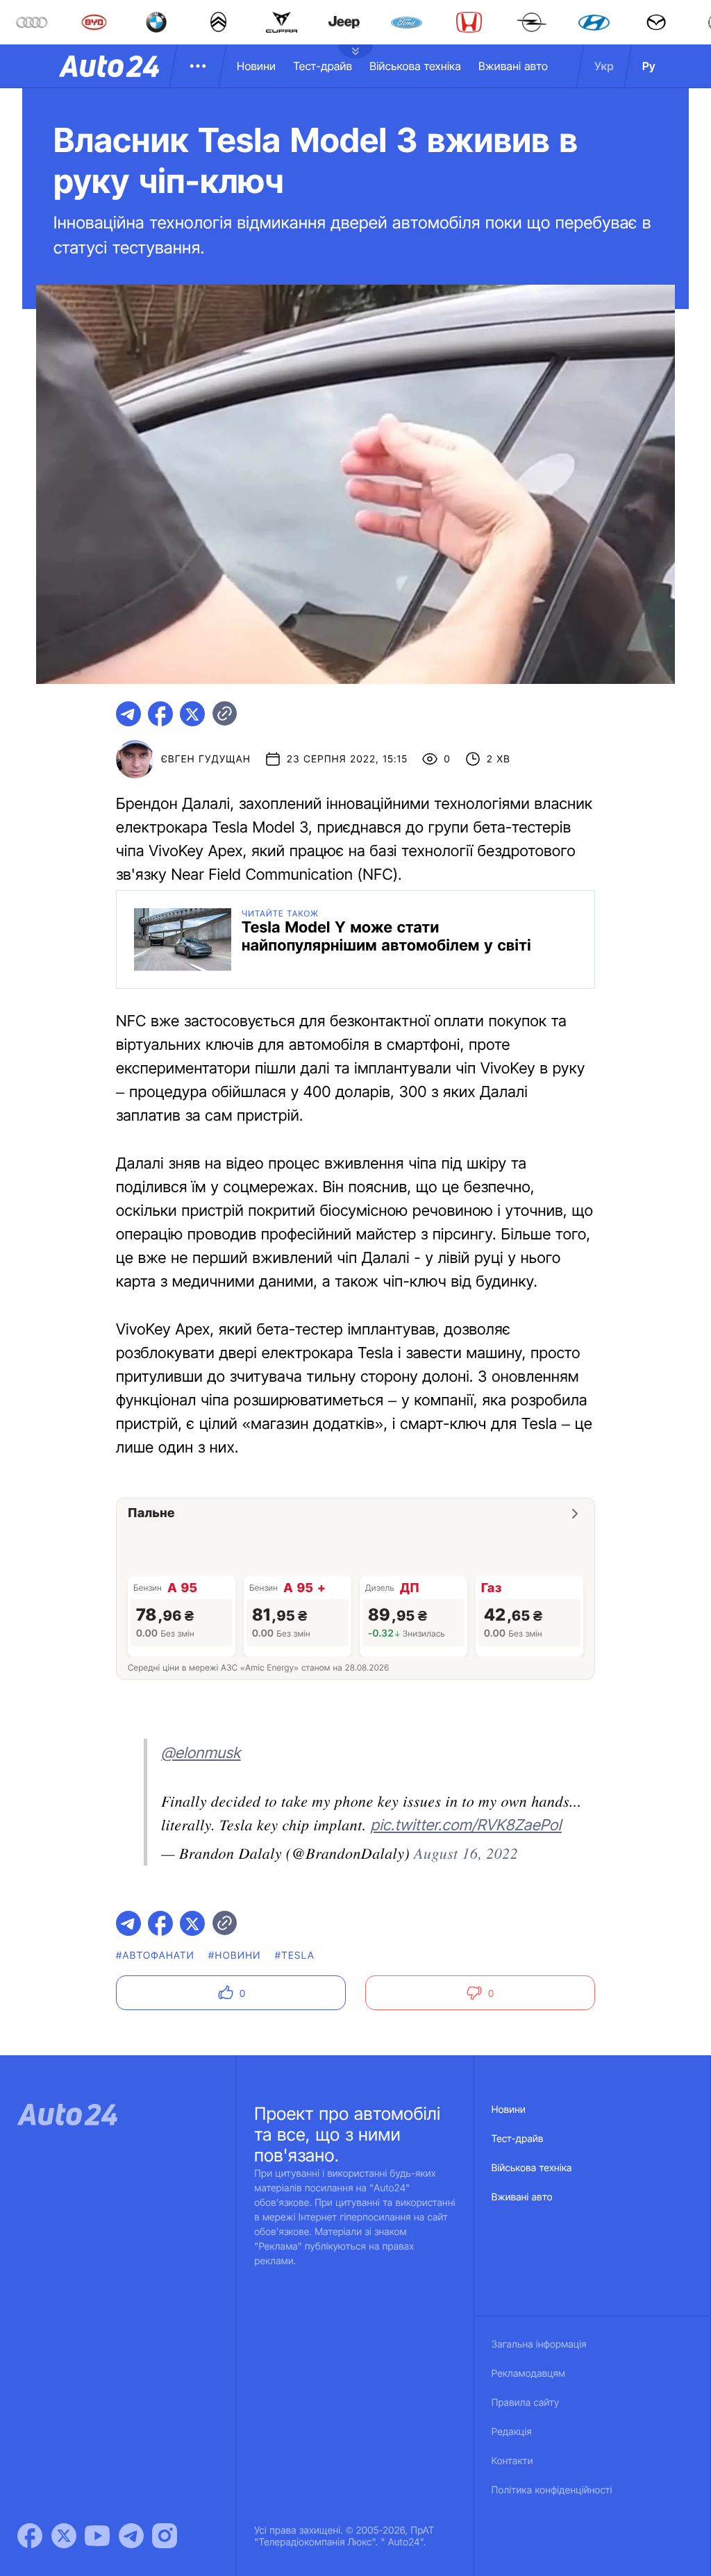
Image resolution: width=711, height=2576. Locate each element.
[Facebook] (30, 2536)
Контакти (512, 2461)
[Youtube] (97, 2536)
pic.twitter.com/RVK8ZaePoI (466, 1825)
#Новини (235, 1956)
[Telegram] (131, 2536)
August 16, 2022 (466, 1852)
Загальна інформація (539, 2344)
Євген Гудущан (206, 759)
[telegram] (128, 714)
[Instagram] (165, 2536)
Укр (604, 66)
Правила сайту (526, 2403)
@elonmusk (201, 1753)
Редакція (512, 2432)
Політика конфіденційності (552, 2490)
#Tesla (295, 1956)
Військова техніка (415, 66)
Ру (649, 66)
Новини (256, 66)
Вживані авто (513, 66)
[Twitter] (64, 2536)
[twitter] (192, 714)
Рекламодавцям (529, 2374)
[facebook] (160, 714)
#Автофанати (155, 1956)
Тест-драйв (323, 66)
